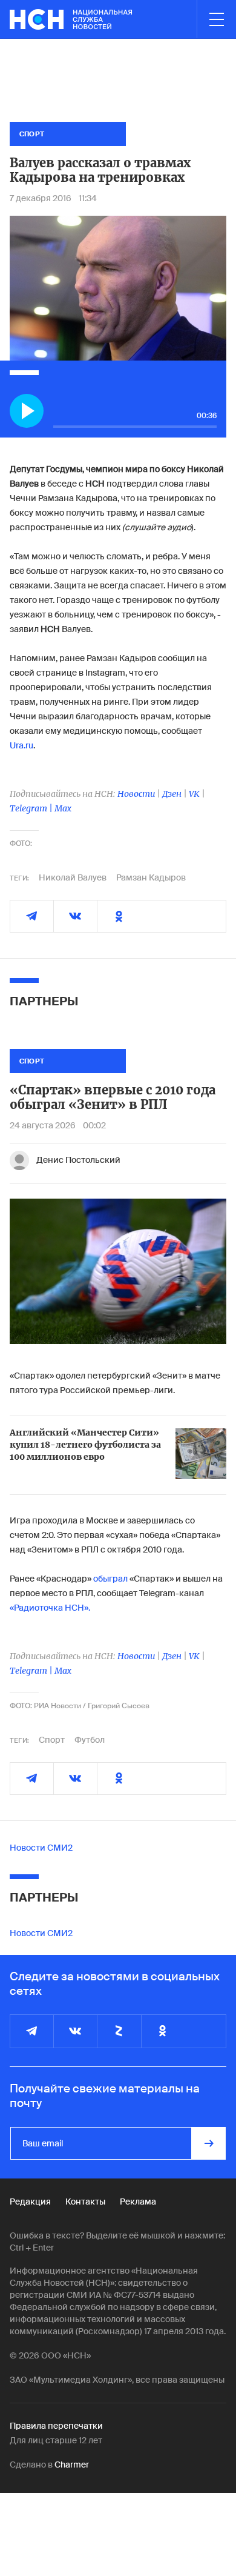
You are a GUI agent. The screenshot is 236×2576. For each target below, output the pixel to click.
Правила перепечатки (56, 2426)
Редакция (30, 2202)
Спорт (52, 1740)
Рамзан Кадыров (151, 877)
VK (194, 794)
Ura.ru (21, 745)
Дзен (172, 794)
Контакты (85, 2202)
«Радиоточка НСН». (50, 1608)
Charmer (72, 2465)
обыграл (110, 1579)
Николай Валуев (73, 877)
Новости (136, 794)
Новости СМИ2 (41, 1848)
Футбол (90, 1740)
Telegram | (32, 808)
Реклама (138, 2202)
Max (63, 808)
